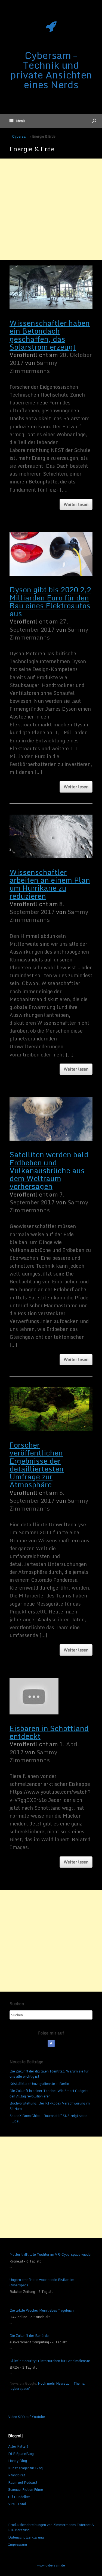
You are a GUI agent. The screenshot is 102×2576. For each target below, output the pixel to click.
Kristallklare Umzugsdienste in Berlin (39, 2084)
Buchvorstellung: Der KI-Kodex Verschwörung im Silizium (50, 2106)
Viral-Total (17, 2504)
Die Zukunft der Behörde (29, 2336)
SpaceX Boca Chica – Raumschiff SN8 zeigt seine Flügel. (48, 2118)
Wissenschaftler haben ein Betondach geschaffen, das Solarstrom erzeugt (50, 335)
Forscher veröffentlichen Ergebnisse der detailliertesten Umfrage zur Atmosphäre (37, 1465)
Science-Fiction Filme (26, 2489)
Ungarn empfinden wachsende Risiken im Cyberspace (42, 2282)
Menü (20, 121)
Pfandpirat (17, 2475)
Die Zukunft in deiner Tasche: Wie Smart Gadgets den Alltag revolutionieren (49, 2093)
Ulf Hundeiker (19, 2497)
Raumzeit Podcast (23, 2482)
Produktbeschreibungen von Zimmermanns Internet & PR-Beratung (51, 2528)
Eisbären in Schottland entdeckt (49, 1732)
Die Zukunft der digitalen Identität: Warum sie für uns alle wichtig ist (49, 2074)
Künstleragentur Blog (25, 2468)
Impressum (18, 2545)
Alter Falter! (18, 2446)
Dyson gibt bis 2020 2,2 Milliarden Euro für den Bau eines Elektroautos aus (50, 602)
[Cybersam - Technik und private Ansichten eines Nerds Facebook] (51, 2043)
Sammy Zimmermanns (33, 367)
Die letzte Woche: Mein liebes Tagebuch (42, 2311)
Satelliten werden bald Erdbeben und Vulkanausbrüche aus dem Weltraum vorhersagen (49, 1170)
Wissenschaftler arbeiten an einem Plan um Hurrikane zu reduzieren (50, 884)
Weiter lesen (76, 504)
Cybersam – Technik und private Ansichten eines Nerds (51, 70)
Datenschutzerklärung (26, 2537)
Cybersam (20, 136)
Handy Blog (18, 2461)
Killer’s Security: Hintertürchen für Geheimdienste (50, 2361)
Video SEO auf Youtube (27, 2417)
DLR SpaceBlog (21, 2454)
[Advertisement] (51, 209)
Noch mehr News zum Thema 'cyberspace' (47, 2386)
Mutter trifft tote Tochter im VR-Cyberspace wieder (51, 2255)
